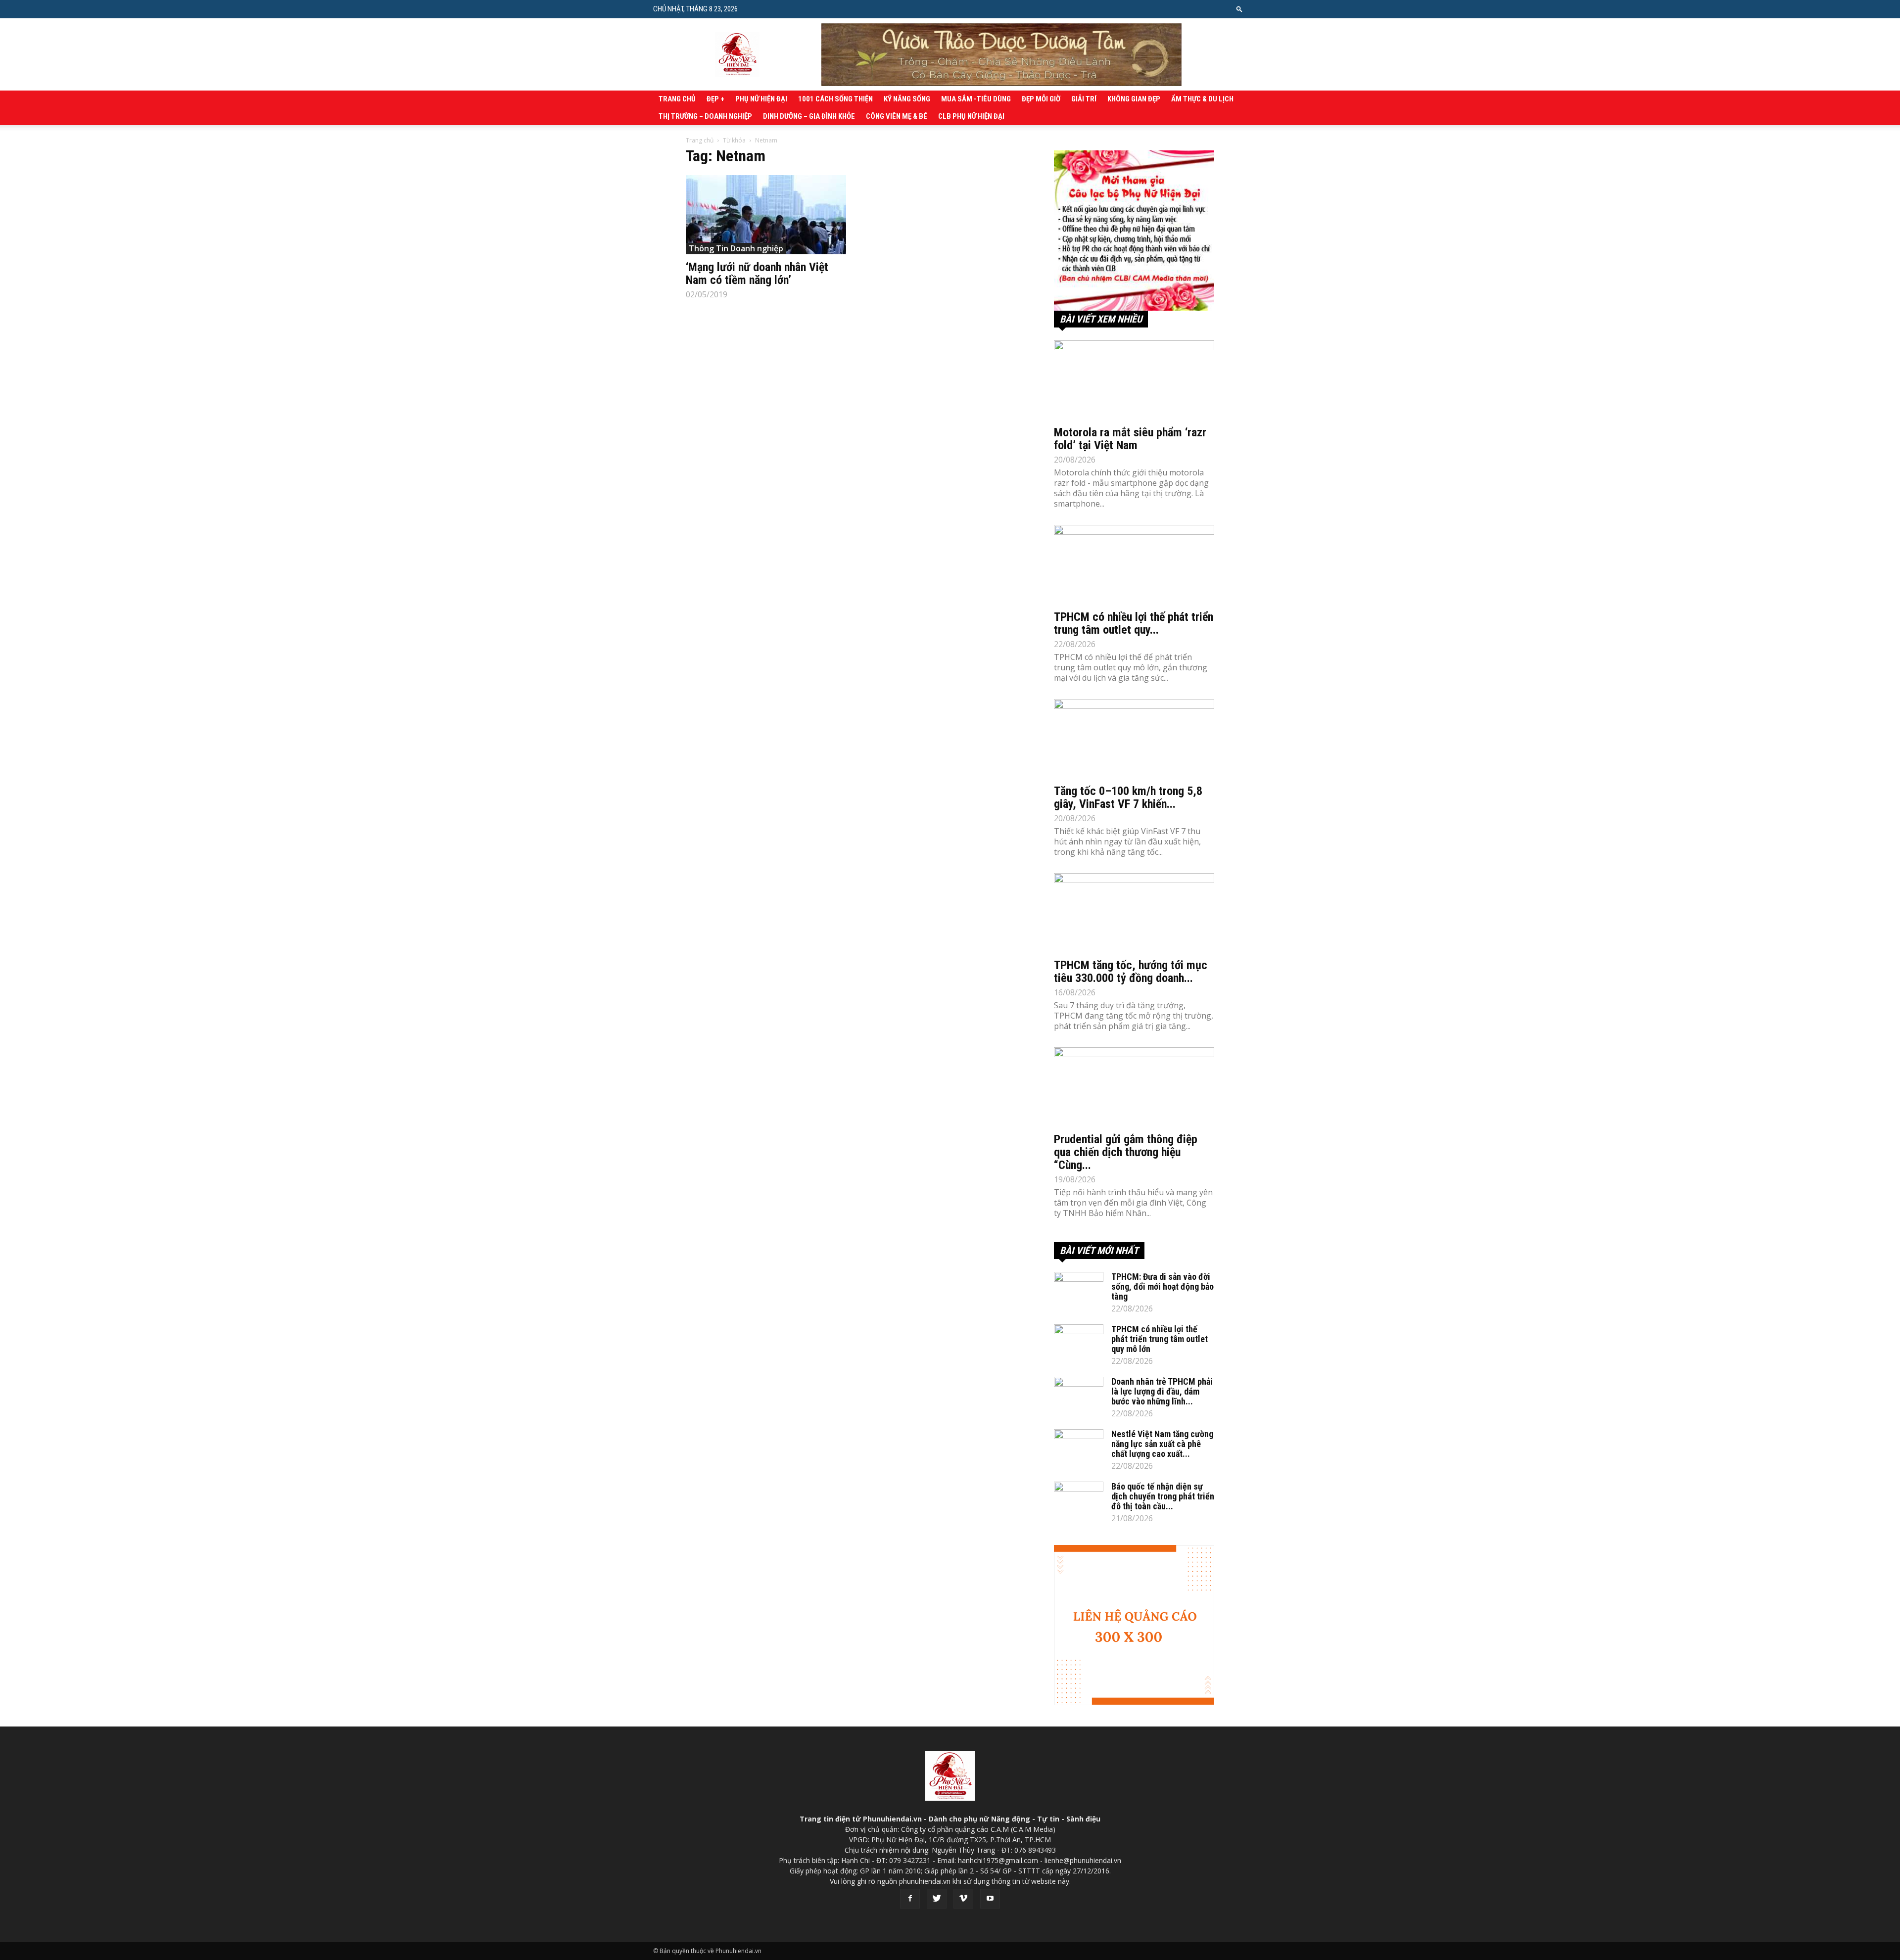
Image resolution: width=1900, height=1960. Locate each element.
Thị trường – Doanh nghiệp (705, 116)
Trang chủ (677, 99)
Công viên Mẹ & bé (897, 116)
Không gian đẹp (1134, 99)
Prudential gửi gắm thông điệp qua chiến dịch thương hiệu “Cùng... (1126, 1152)
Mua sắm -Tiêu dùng (976, 99)
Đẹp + (715, 99)
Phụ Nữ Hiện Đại (761, 99)
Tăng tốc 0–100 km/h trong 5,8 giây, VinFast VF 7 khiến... (1128, 797)
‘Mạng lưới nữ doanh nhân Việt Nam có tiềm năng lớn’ (757, 274)
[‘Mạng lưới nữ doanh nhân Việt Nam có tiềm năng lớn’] (766, 215)
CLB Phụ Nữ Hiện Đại (971, 116)
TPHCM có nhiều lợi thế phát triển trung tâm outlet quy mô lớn (1160, 1339)
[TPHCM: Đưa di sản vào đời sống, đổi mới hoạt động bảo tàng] (1079, 1289)
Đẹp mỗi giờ (1041, 99)
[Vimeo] (963, 1899)
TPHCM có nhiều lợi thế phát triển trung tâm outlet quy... (1134, 623)
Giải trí (1084, 99)
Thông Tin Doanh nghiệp (736, 248)
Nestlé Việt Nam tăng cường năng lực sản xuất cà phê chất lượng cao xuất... (1162, 1444)
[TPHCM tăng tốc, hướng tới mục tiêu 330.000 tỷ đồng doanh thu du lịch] (1134, 913)
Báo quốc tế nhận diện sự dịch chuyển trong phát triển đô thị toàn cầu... (1163, 1496)
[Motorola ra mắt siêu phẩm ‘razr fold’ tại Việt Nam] (1134, 380)
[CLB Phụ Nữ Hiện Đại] (1134, 231)
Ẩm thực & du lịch (1202, 99)
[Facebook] (910, 1899)
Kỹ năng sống (907, 99)
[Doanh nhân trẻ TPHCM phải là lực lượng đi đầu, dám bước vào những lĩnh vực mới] (1079, 1394)
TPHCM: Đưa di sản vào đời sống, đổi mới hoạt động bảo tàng (1163, 1286)
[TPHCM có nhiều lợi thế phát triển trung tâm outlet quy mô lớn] (1134, 564)
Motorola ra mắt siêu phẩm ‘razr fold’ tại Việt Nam (1130, 439)
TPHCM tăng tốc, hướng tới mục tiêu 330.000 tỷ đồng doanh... (1131, 972)
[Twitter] (937, 1899)
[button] (1239, 9)
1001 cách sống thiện (835, 99)
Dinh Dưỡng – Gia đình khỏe (809, 116)
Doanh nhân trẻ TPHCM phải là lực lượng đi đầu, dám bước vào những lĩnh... (1162, 1391)
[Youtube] (990, 1899)
